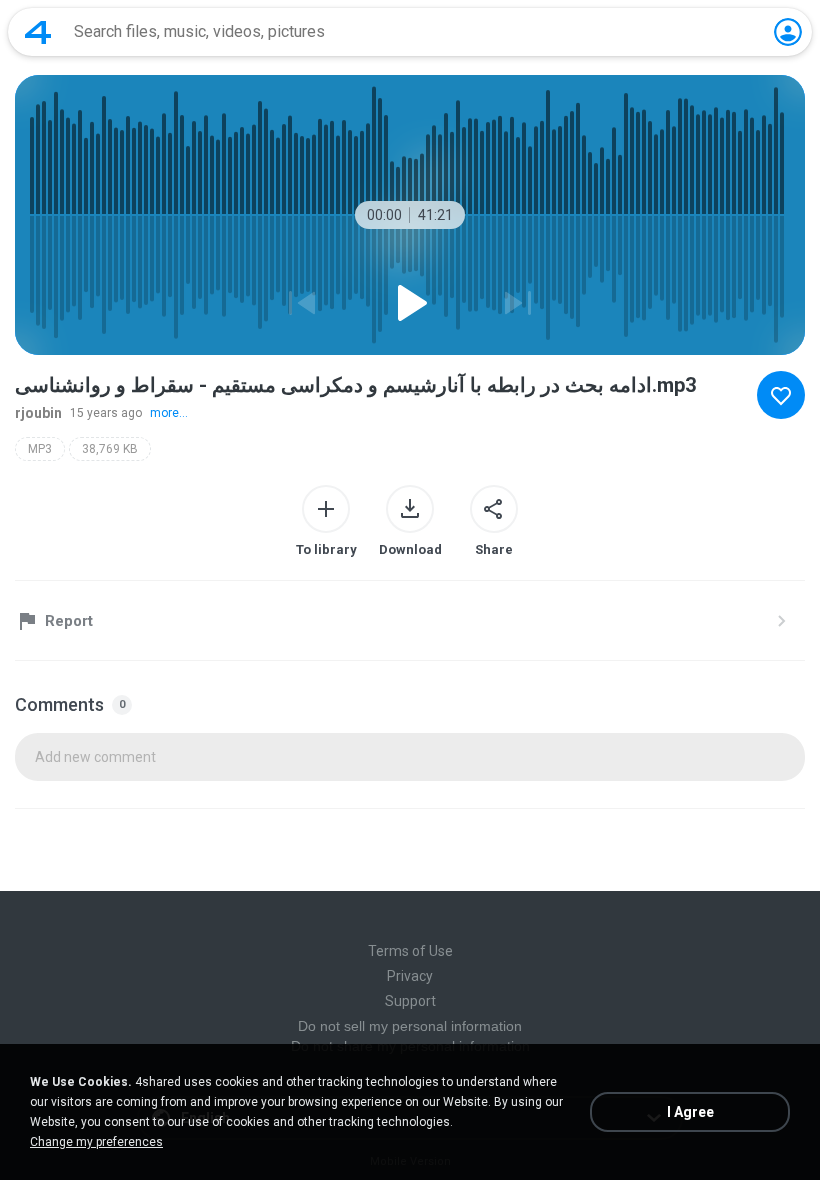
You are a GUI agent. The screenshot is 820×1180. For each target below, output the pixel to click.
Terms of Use (410, 951)
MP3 (40, 449)
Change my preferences (96, 1142)
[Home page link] (38, 32)
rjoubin (38, 413)
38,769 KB (110, 449)
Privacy (410, 976)
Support (410, 1001)
